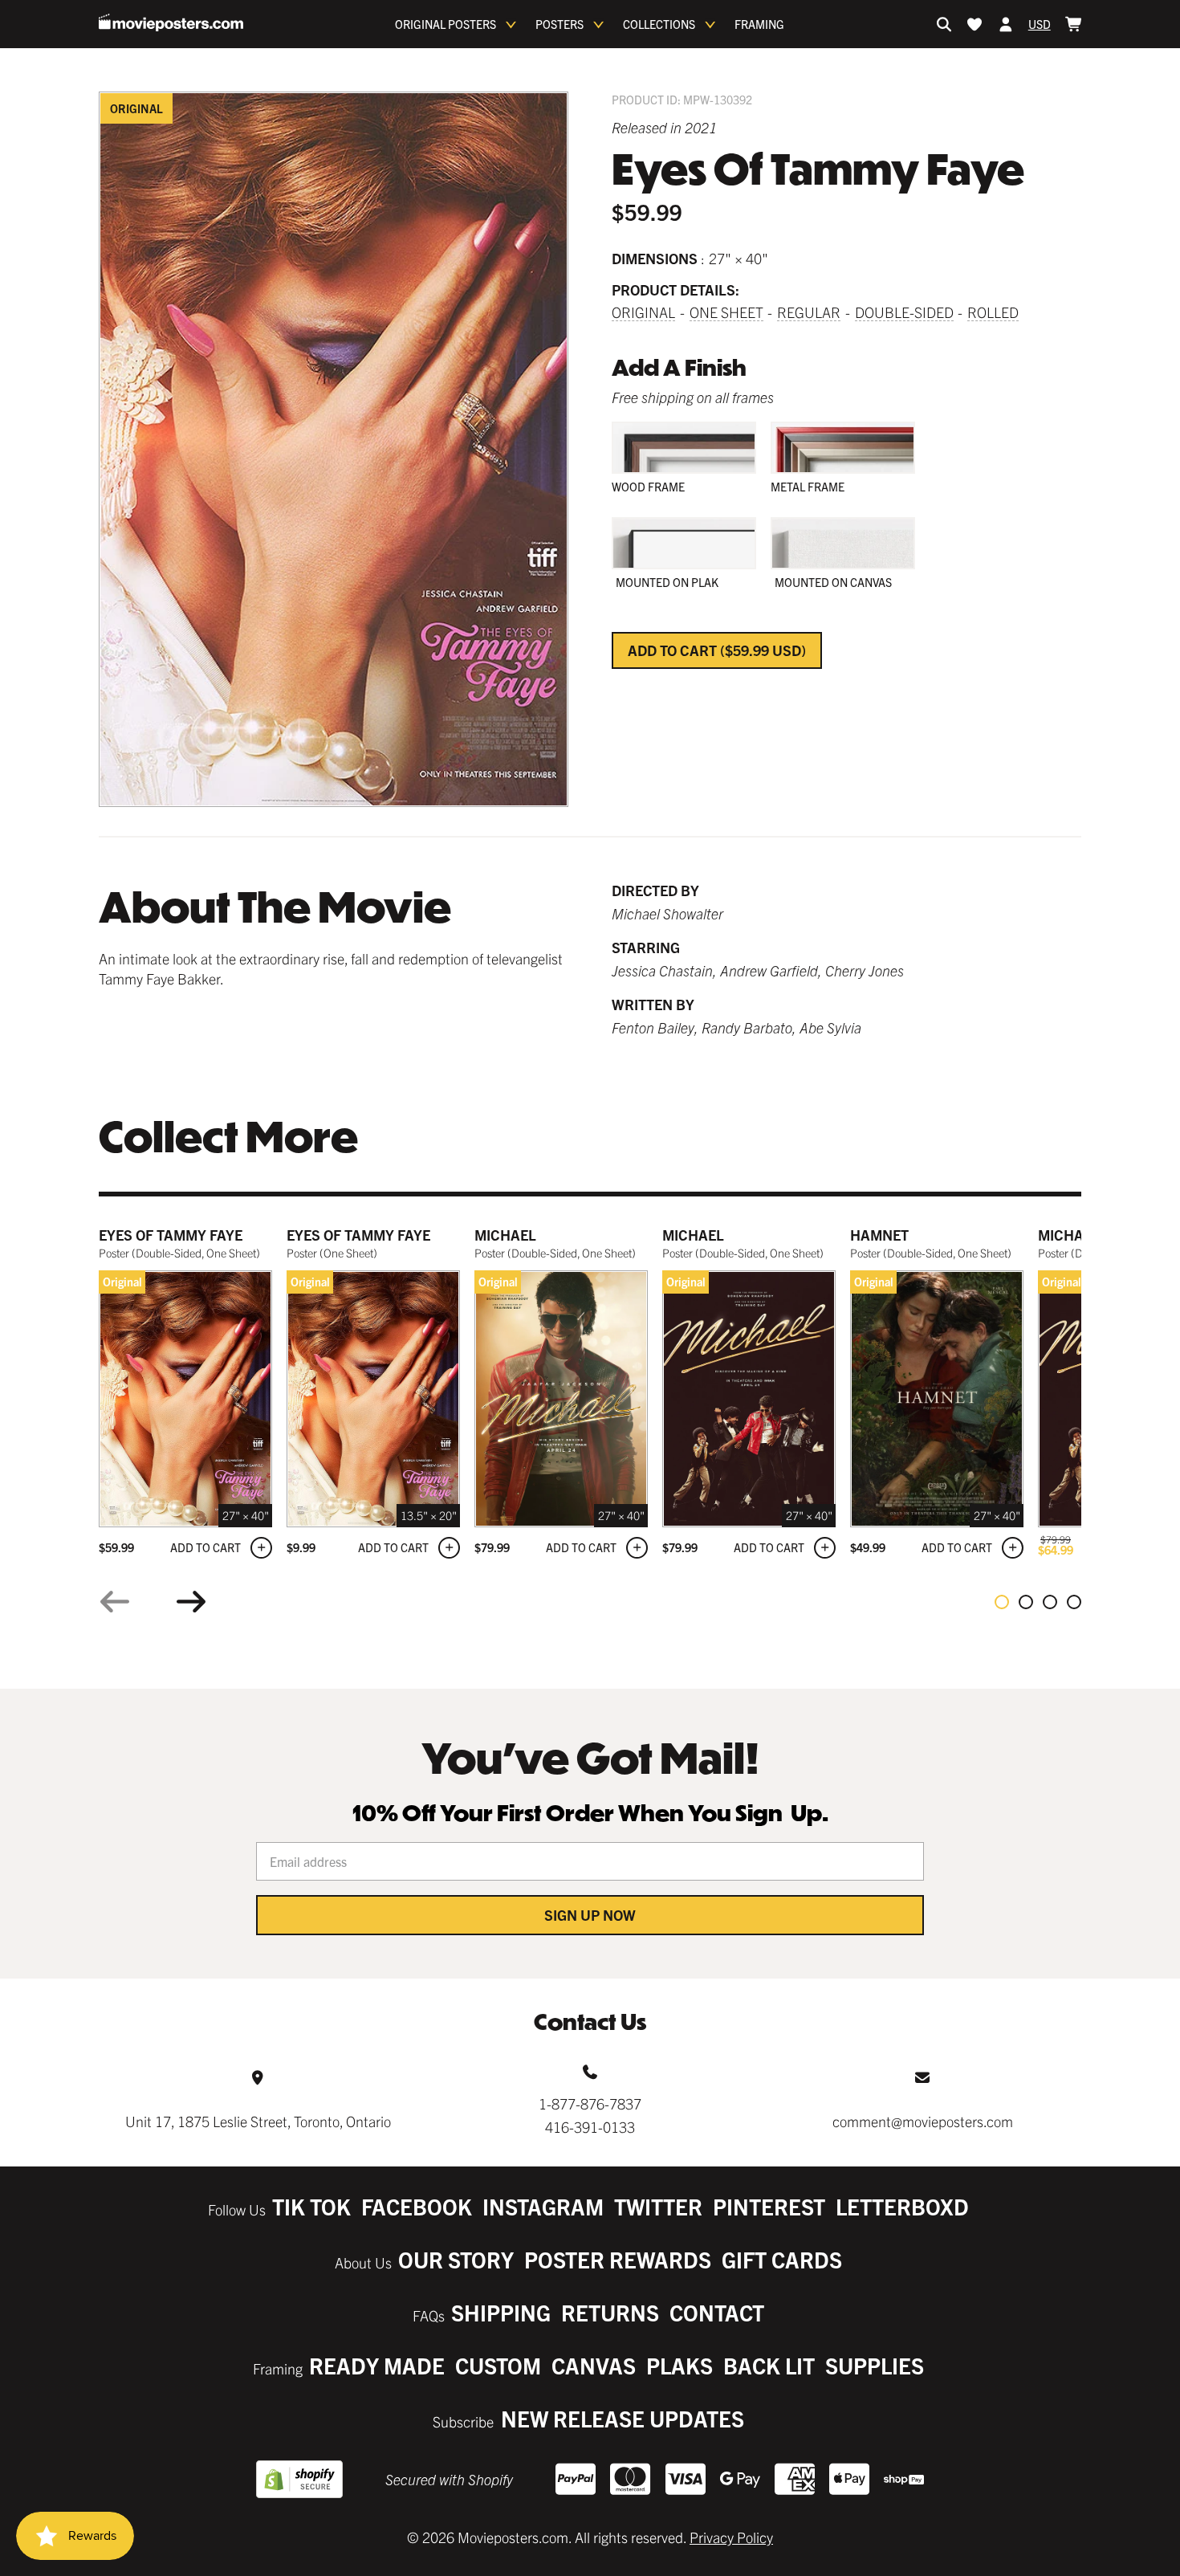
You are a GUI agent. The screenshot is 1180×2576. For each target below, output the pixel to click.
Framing (759, 24)
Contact (717, 2312)
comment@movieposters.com (923, 2121)
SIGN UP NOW (590, 1915)
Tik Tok (311, 2206)
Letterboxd (902, 2206)
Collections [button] (659, 24)
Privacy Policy (731, 2537)
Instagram (543, 2206)
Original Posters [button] (446, 24)
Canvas (594, 2365)
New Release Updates (623, 2418)
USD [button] (1040, 24)
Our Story (456, 2259)
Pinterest (769, 2206)
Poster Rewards (618, 2259)
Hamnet (879, 1235)
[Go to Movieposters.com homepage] (171, 22)
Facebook (417, 2206)
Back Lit (769, 2365)
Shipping (501, 2312)
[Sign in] (1006, 24)
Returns (610, 2312)
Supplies (875, 2365)
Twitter (658, 2206)
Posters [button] (559, 24)
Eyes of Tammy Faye (171, 1235)
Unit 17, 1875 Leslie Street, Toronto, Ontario (258, 2121)
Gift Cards (782, 2259)
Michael (505, 1235)
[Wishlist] (975, 24)
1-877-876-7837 (590, 2103)
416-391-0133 (590, 2127)
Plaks (680, 2365)
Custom (498, 2365)
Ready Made (377, 2365)
